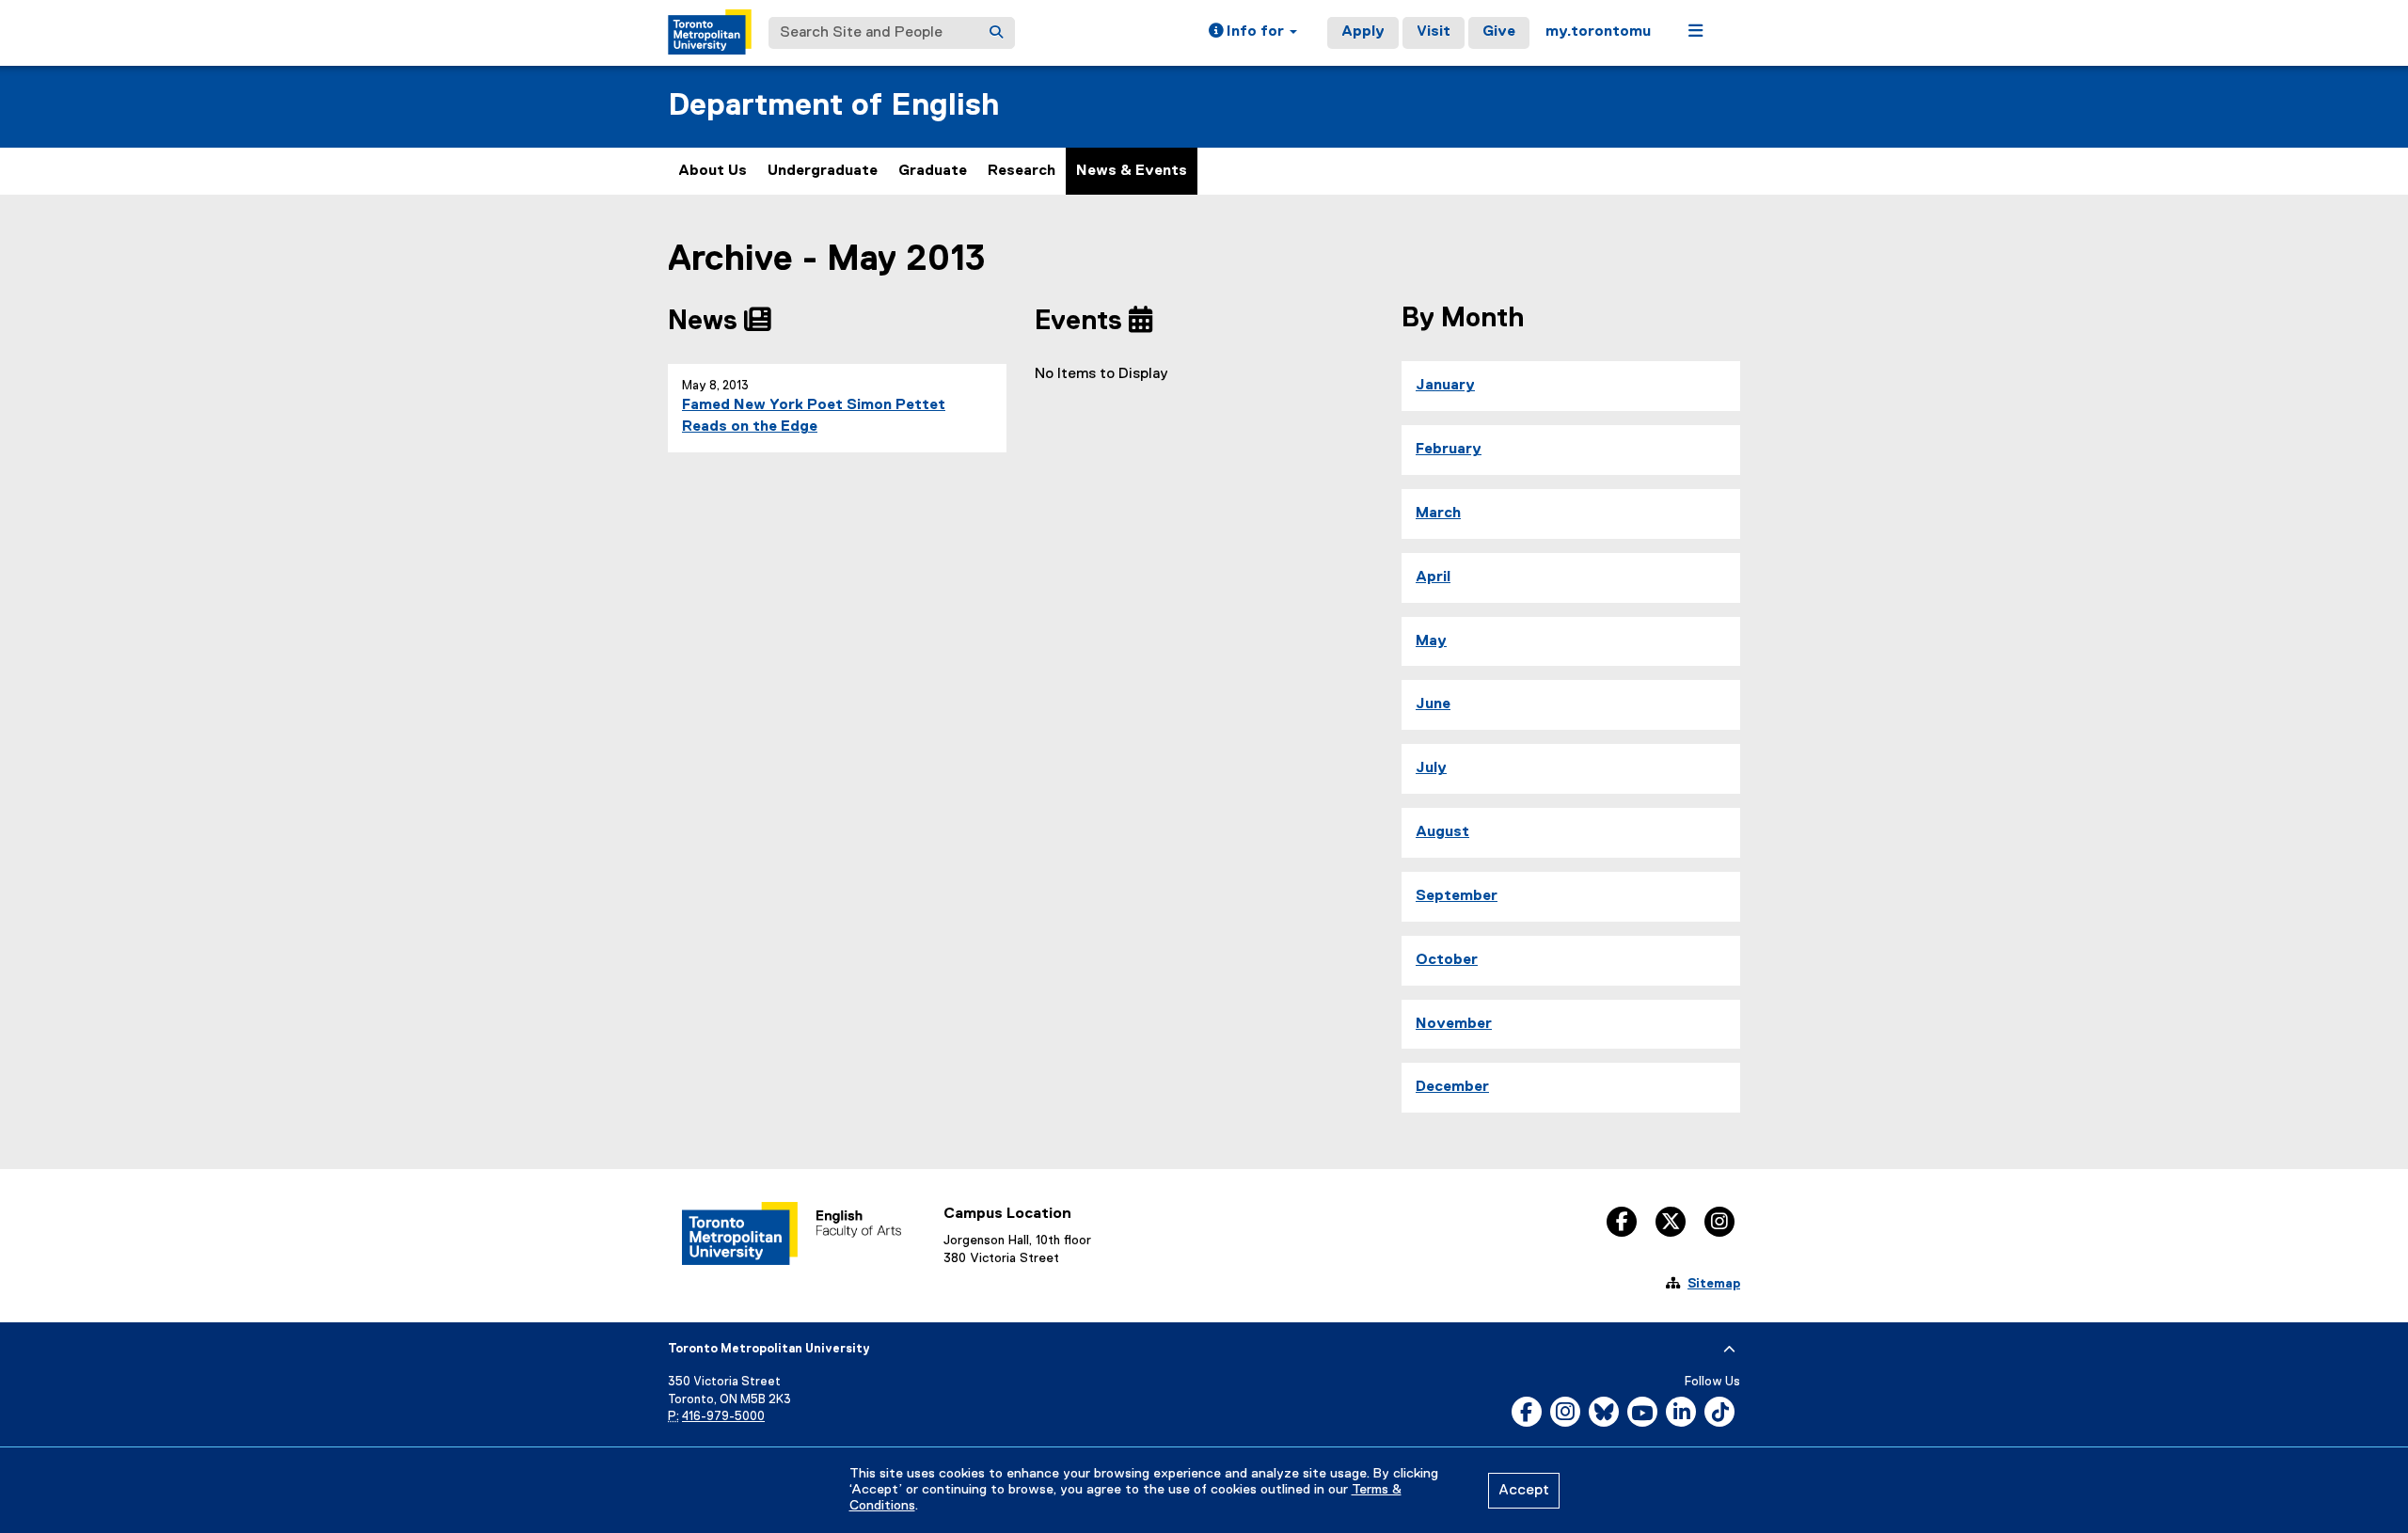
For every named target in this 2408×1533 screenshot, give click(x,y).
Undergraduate (823, 171)
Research (1022, 171)
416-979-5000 (723, 1417)
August (1442, 832)
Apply (1363, 32)
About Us (713, 171)
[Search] (996, 33)
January (1445, 386)
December (1452, 1087)
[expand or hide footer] (1729, 1350)
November (1454, 1024)
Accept (1524, 1491)
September (1457, 896)
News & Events (1132, 171)
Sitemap (1714, 1284)
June (1433, 704)
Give (1499, 32)
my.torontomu (1598, 32)
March (1438, 514)
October (1447, 960)
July (1431, 768)
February (1449, 450)
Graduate (933, 171)
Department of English (834, 106)
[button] (1253, 33)
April (1433, 577)
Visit (1434, 32)
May (1431, 641)
